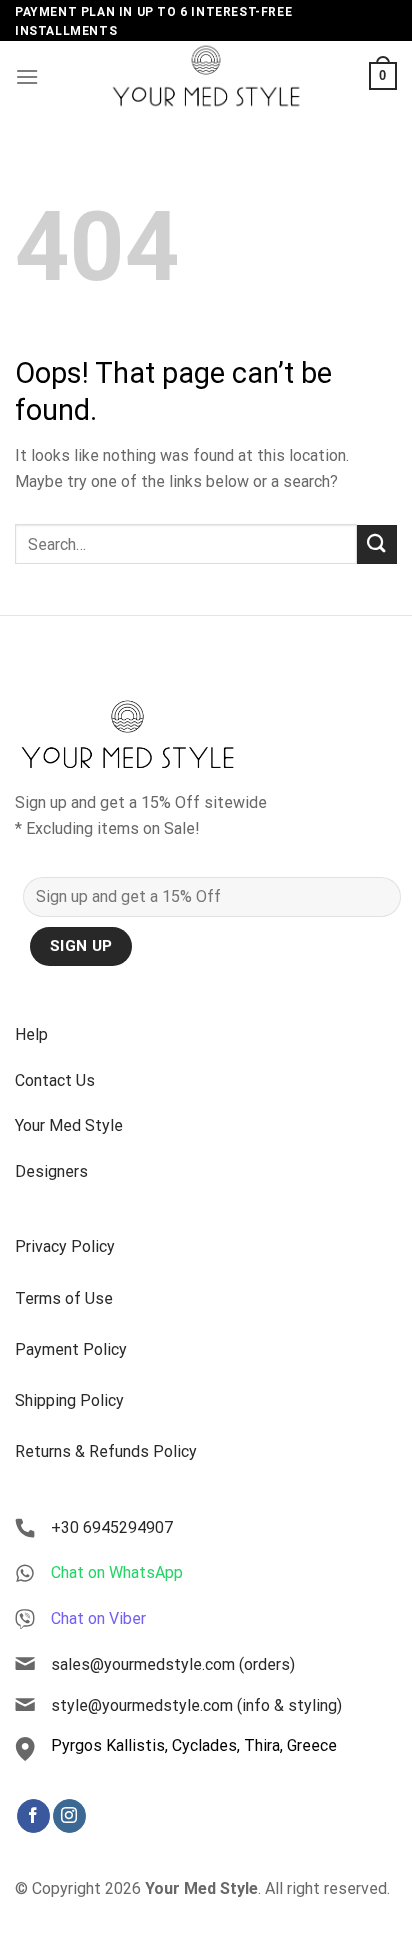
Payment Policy (71, 1349)
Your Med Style (69, 1125)
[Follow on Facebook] (33, 1816)
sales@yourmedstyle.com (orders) (173, 1664)
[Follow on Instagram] (69, 1816)
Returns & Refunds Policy (106, 1451)
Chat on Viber (98, 1618)
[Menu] (27, 76)
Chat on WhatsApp (117, 1572)
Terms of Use (64, 1298)
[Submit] (377, 544)
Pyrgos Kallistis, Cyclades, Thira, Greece (194, 1745)
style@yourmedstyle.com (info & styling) (196, 1705)
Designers (51, 1171)
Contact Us (55, 1080)
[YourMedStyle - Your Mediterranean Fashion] (206, 76)
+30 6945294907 (112, 1527)
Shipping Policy (69, 1400)
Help (31, 1034)
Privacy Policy (65, 1246)
